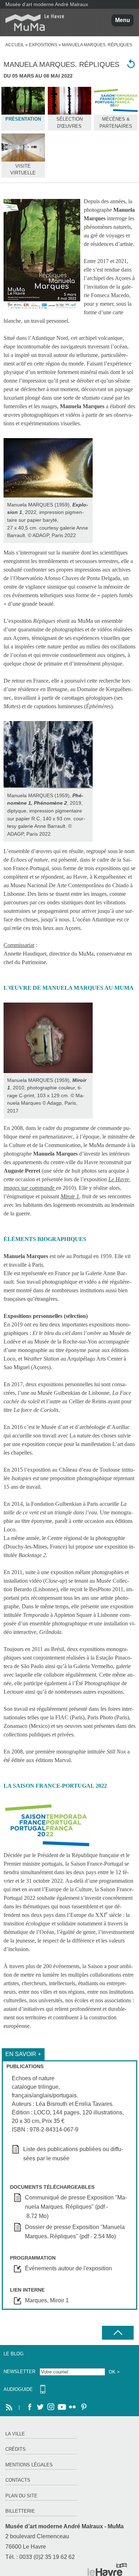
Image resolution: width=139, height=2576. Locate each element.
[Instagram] (51, 2407)
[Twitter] (40, 2407)
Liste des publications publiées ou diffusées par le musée (73, 2154)
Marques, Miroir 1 (47, 2300)
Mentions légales (29, 2465)
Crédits (16, 2449)
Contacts (18, 2480)
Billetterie (20, 2511)
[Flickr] (72, 2407)
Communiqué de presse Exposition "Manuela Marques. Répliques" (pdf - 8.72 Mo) (76, 2207)
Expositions (43, 45)
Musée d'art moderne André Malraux (47, 4)
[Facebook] (30, 2407)
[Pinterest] (83, 2407)
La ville (15, 2434)
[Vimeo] (62, 2407)
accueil (15, 45)
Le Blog (14, 2354)
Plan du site (21, 2496)
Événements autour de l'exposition (68, 2268)
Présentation (23, 119)
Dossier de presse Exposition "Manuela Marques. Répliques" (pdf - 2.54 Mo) (75, 2232)
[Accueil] (32, 23)
